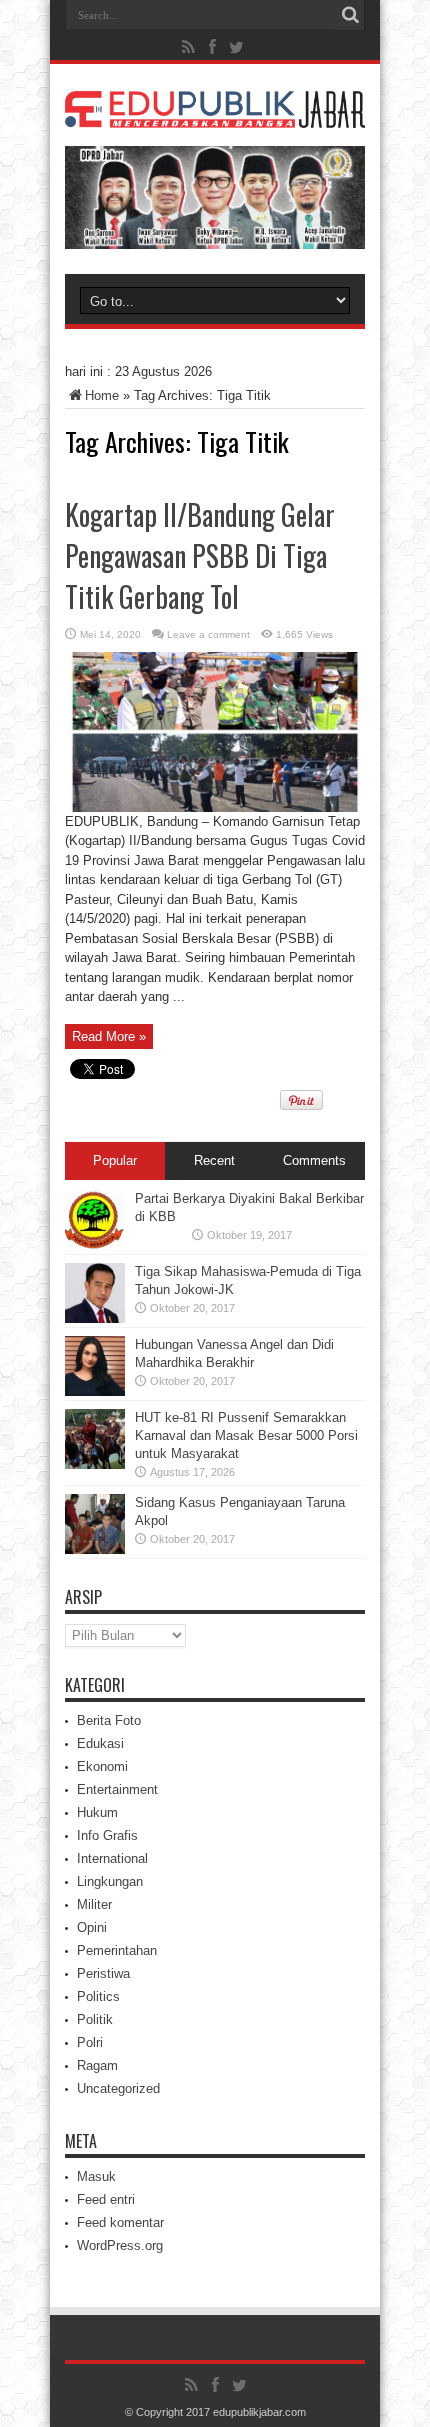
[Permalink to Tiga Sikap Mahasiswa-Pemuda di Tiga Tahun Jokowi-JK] (95, 1318)
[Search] (350, 15)
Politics (98, 1996)
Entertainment (117, 1789)
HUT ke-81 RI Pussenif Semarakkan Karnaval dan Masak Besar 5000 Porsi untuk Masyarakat (246, 1435)
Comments (314, 1160)
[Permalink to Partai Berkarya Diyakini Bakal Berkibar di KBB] (95, 1245)
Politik (95, 2019)
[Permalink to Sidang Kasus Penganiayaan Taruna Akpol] (95, 1549)
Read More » (109, 1036)
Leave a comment (208, 634)
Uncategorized (118, 2088)
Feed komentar (120, 2222)
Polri (90, 2042)
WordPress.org (120, 2245)
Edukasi (100, 1743)
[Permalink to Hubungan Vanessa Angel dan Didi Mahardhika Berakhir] (95, 1391)
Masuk (96, 2176)
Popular (115, 1160)
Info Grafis (107, 1835)
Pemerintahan (117, 1950)
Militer (94, 1904)
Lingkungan (110, 1881)
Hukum (97, 1812)
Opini (92, 1927)
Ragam (97, 2065)
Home (102, 395)
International (112, 1858)
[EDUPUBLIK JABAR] (215, 113)
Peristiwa (103, 1973)
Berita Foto (109, 1720)
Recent (214, 1160)
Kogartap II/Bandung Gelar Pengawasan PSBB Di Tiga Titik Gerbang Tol (200, 555)
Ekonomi (102, 1766)
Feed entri (106, 2199)
